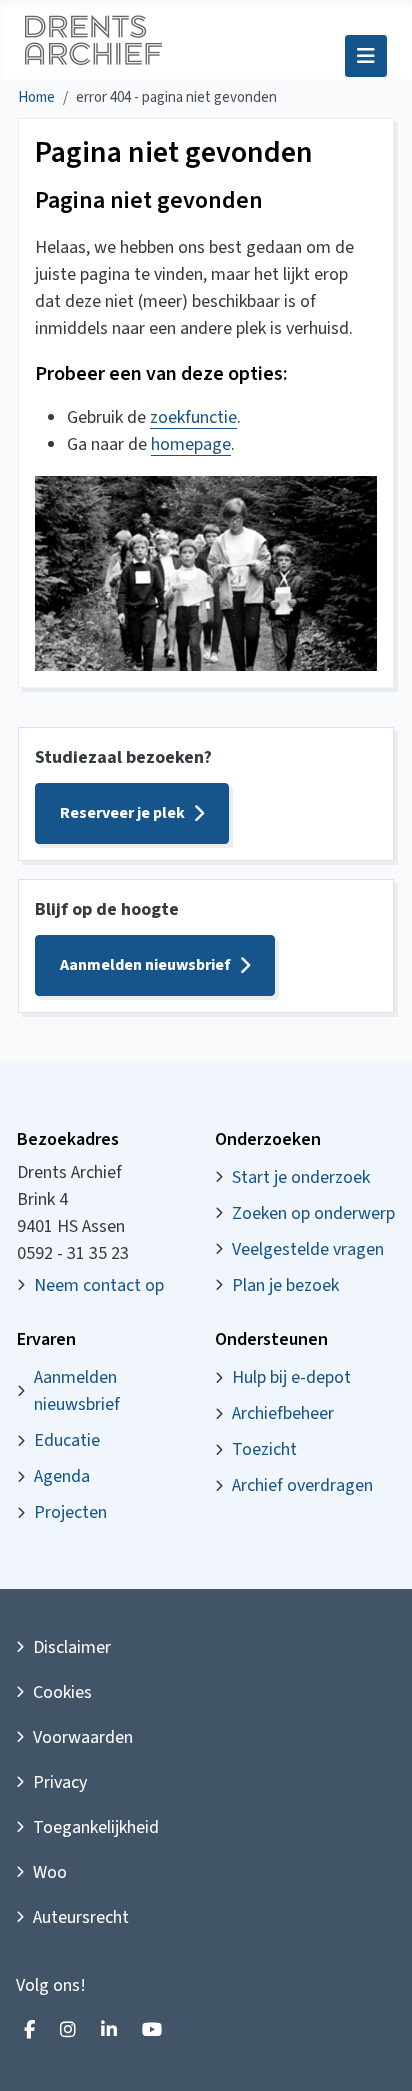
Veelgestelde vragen (308, 1249)
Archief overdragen (302, 1485)
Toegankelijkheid (96, 1827)
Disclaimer (72, 1647)
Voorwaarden (83, 1737)
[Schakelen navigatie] (366, 56)
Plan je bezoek (285, 1285)
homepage (191, 444)
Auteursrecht (81, 1917)
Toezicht (264, 1449)
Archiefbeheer (283, 1413)
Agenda (62, 1476)
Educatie (67, 1440)
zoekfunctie (193, 417)
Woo (50, 1872)
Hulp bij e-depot (291, 1377)
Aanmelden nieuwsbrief (145, 965)
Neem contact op (99, 1285)
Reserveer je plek (122, 813)
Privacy (60, 1782)
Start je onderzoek (301, 1177)
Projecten (70, 1512)
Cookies (62, 1692)
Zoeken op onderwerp (313, 1213)
